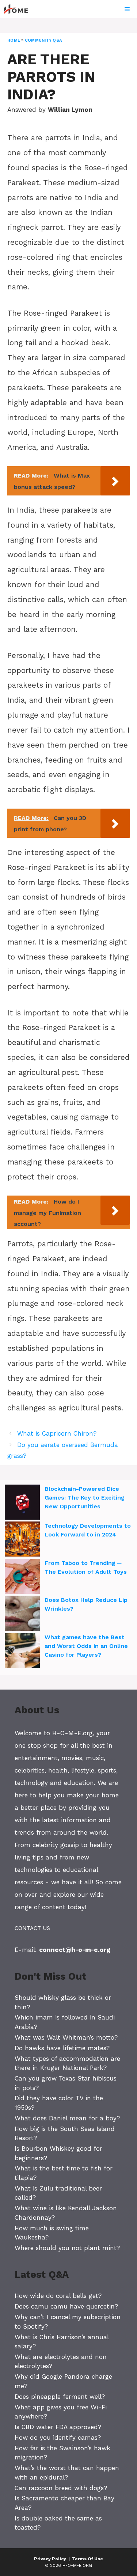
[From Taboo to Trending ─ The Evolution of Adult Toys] (22, 1577)
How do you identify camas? (58, 2438)
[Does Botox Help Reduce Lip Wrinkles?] (22, 1614)
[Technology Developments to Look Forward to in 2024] (22, 1540)
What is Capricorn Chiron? (57, 1433)
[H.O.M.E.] (19, 9)
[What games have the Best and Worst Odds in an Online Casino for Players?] (22, 1652)
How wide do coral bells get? (58, 2296)
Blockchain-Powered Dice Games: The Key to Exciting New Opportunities (85, 1498)
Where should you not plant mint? (67, 2248)
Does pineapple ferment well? (60, 2397)
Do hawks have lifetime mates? (62, 2048)
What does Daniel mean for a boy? (67, 2118)
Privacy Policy (50, 2559)
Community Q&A (43, 40)
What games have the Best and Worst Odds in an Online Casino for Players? (86, 1646)
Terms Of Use (87, 2559)
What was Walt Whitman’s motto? (66, 2037)
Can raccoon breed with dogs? (61, 2488)
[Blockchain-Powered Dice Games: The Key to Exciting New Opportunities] (22, 1503)
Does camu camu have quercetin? (66, 2306)
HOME (14, 40)
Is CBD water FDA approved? (58, 2427)
